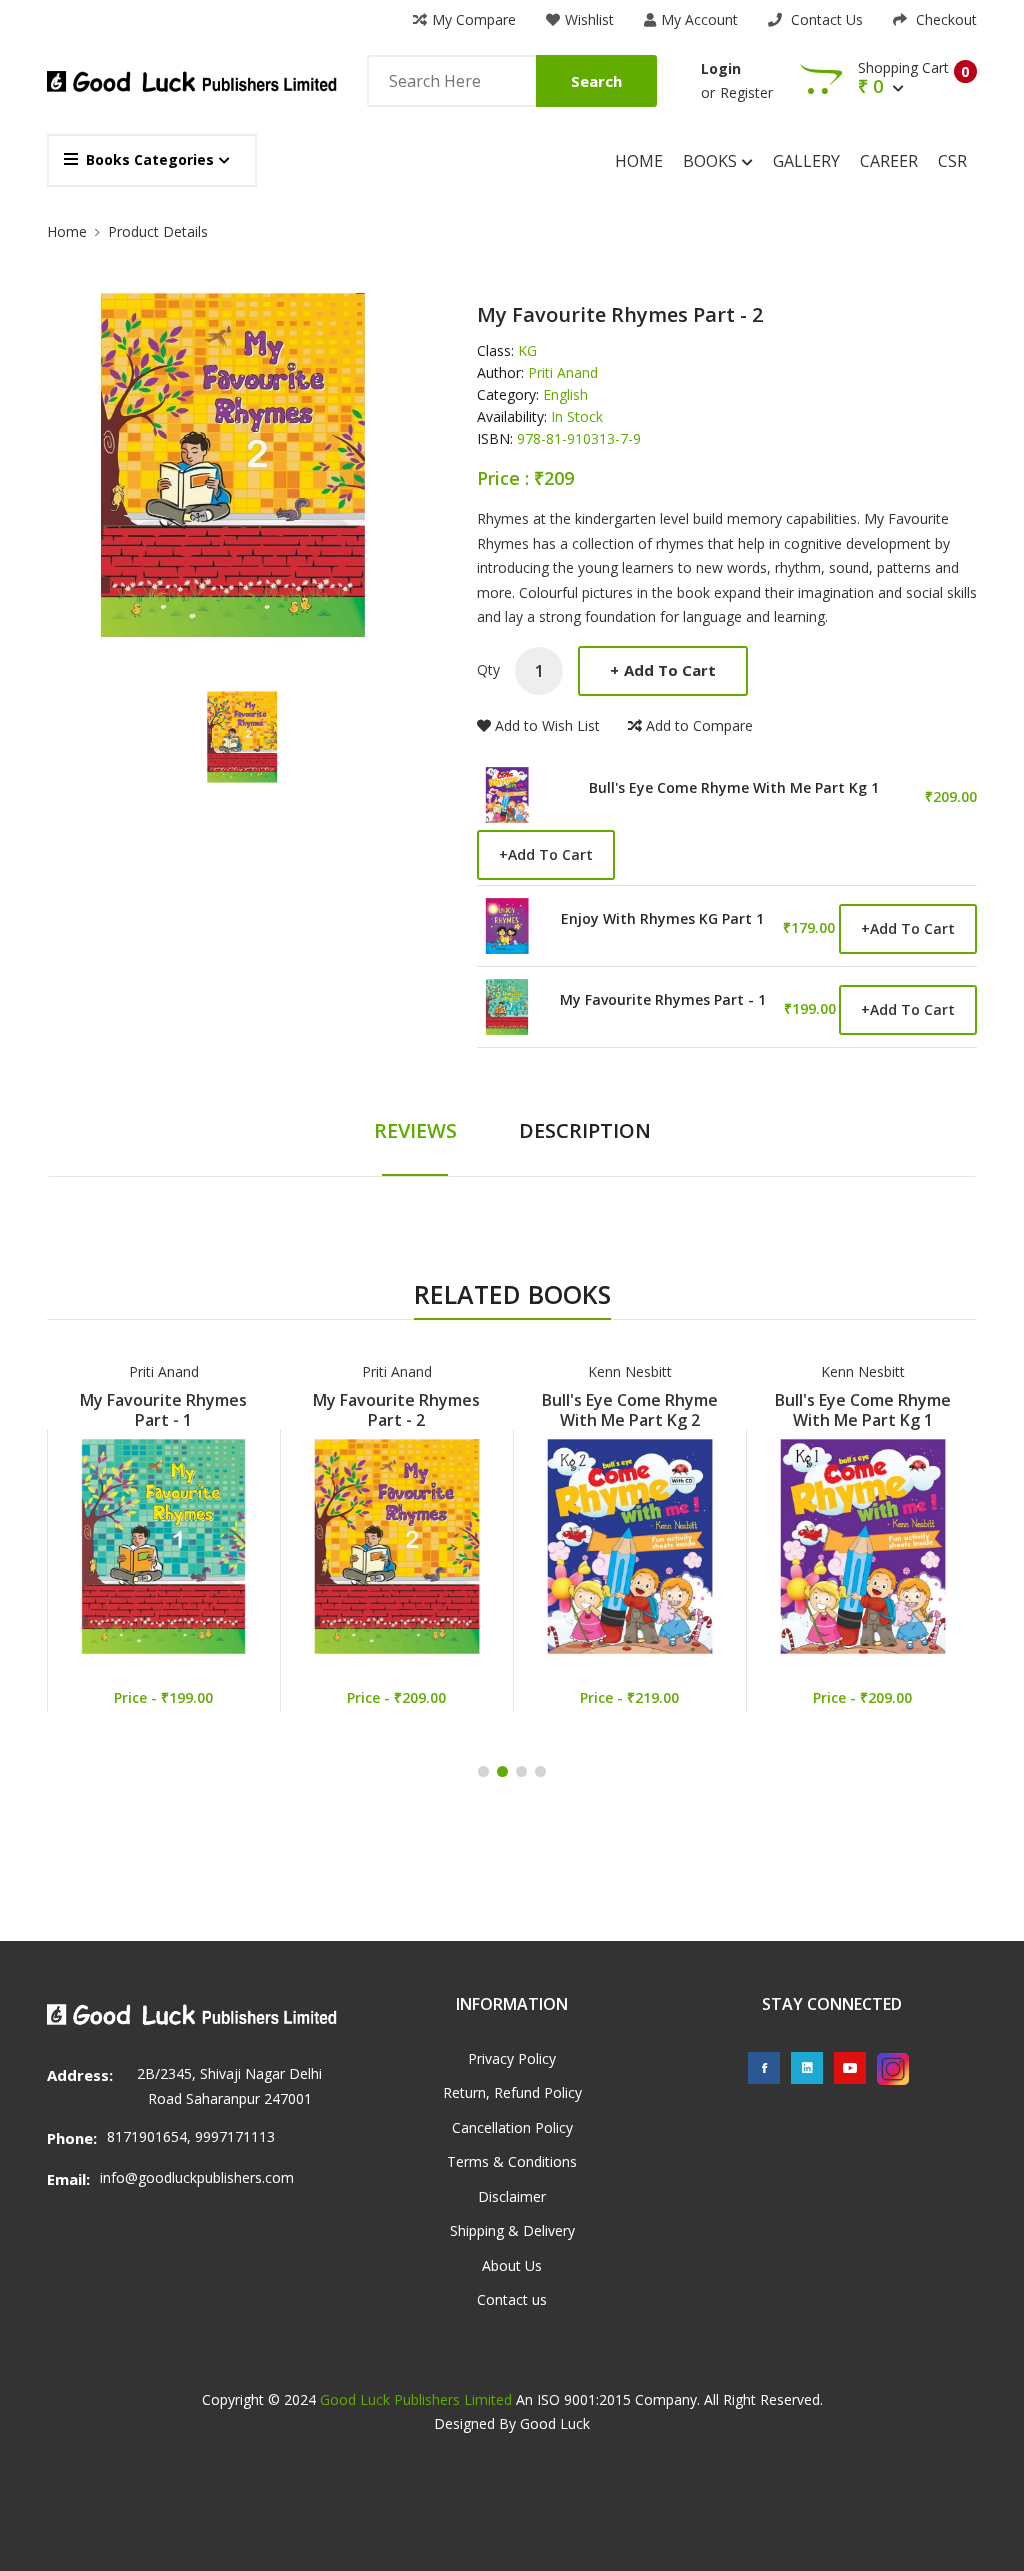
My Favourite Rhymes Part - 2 (396, 1410)
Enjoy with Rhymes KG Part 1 (662, 919)
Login (721, 68)
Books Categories (150, 159)
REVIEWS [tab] (415, 1130)
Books (712, 161)
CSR (952, 161)
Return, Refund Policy (512, 2092)
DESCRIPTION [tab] (585, 1130)
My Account (699, 19)
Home (639, 161)
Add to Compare (699, 725)
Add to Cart (663, 670)
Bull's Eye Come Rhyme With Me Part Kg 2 (630, 1410)
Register (746, 92)
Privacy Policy (512, 2058)
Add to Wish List (547, 725)
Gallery (806, 161)
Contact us (512, 2299)
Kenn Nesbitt (630, 1371)
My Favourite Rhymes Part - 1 (663, 1000)
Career (889, 161)
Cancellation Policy (512, 2127)
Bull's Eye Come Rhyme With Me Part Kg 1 (734, 788)
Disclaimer (512, 2196)
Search (596, 81)
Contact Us (825, 19)
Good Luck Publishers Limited (416, 2399)
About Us (512, 2265)
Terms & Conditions (512, 2161)
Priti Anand (164, 1371)
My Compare (474, 19)
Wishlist (589, 19)
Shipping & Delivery (512, 2230)
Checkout (944, 19)
